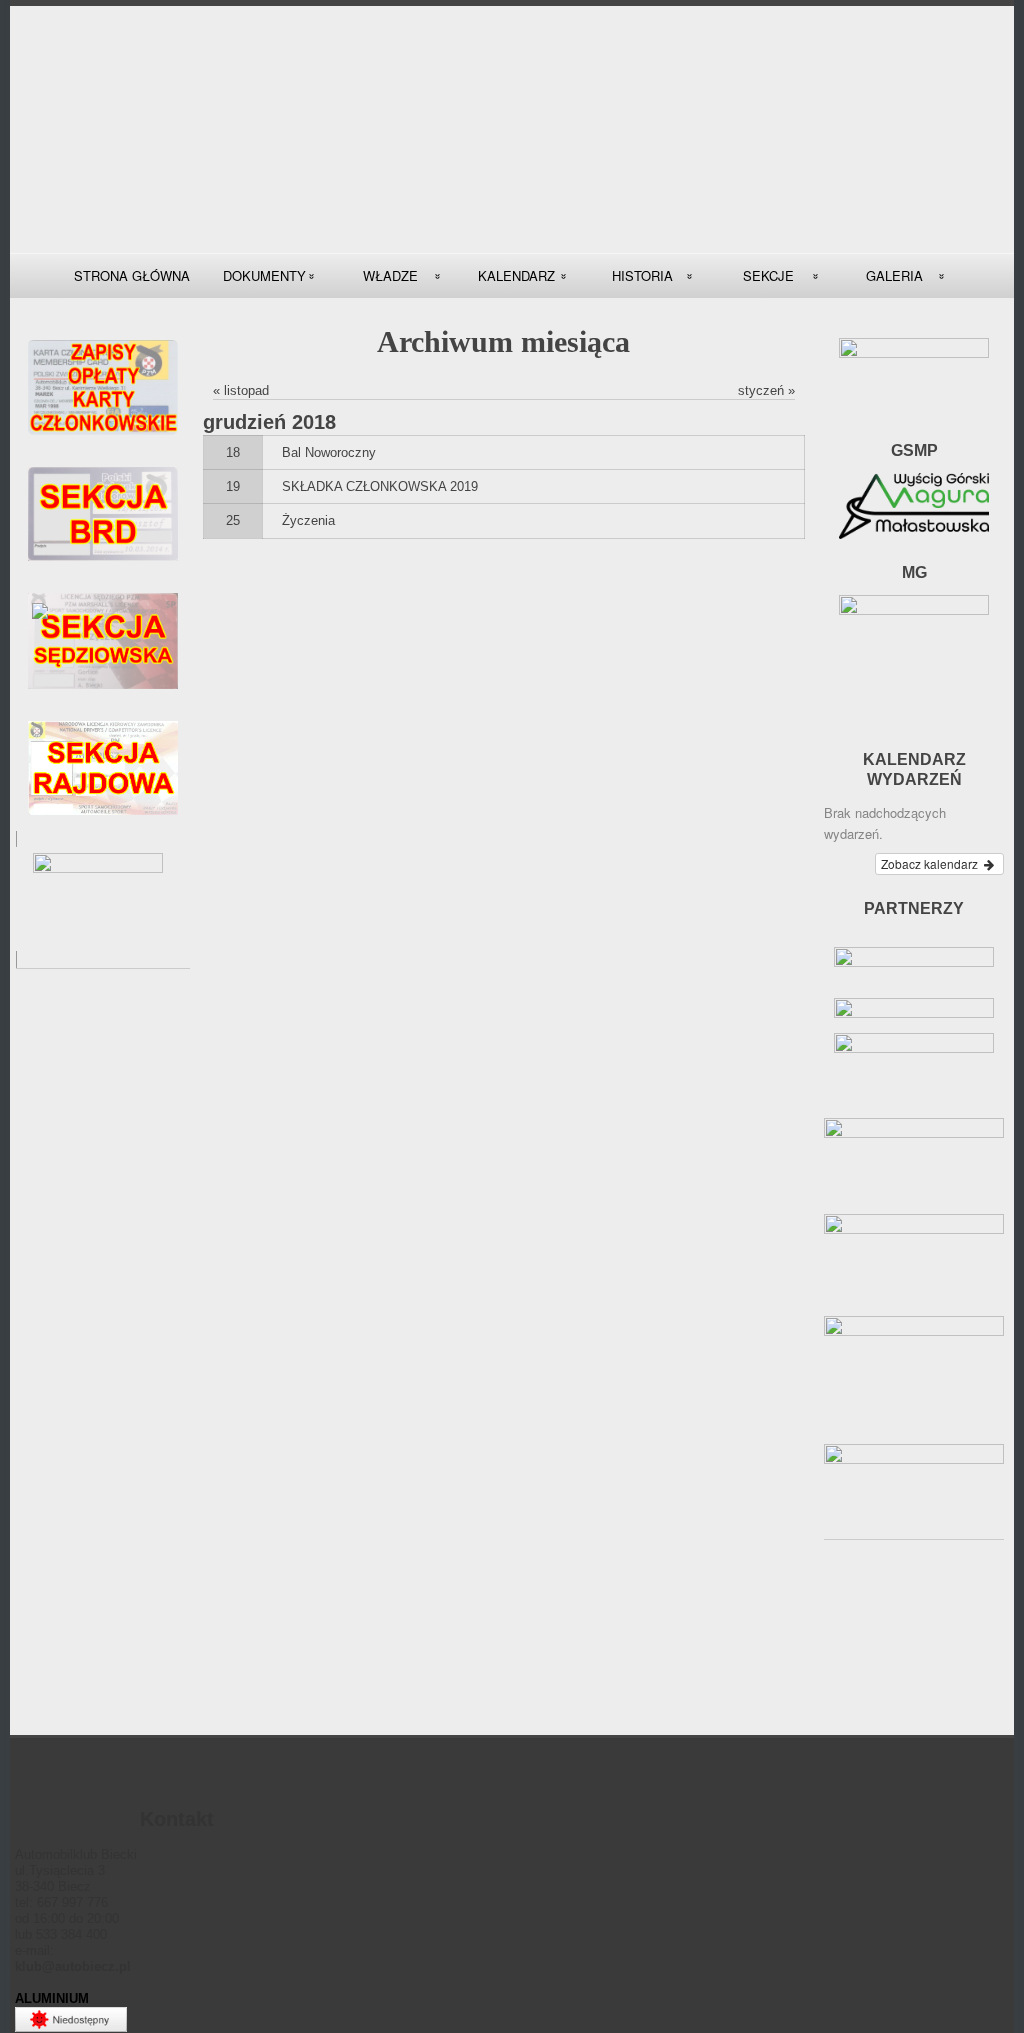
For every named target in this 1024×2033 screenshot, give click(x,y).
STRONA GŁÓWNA (132, 275)
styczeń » (766, 390)
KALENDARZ (516, 275)
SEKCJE (768, 275)
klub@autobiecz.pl (73, 1966)
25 (233, 520)
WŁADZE (390, 275)
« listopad (241, 390)
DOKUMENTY (264, 275)
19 (233, 486)
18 (233, 452)
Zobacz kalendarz (931, 863)
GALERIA (894, 275)
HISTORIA (642, 275)
